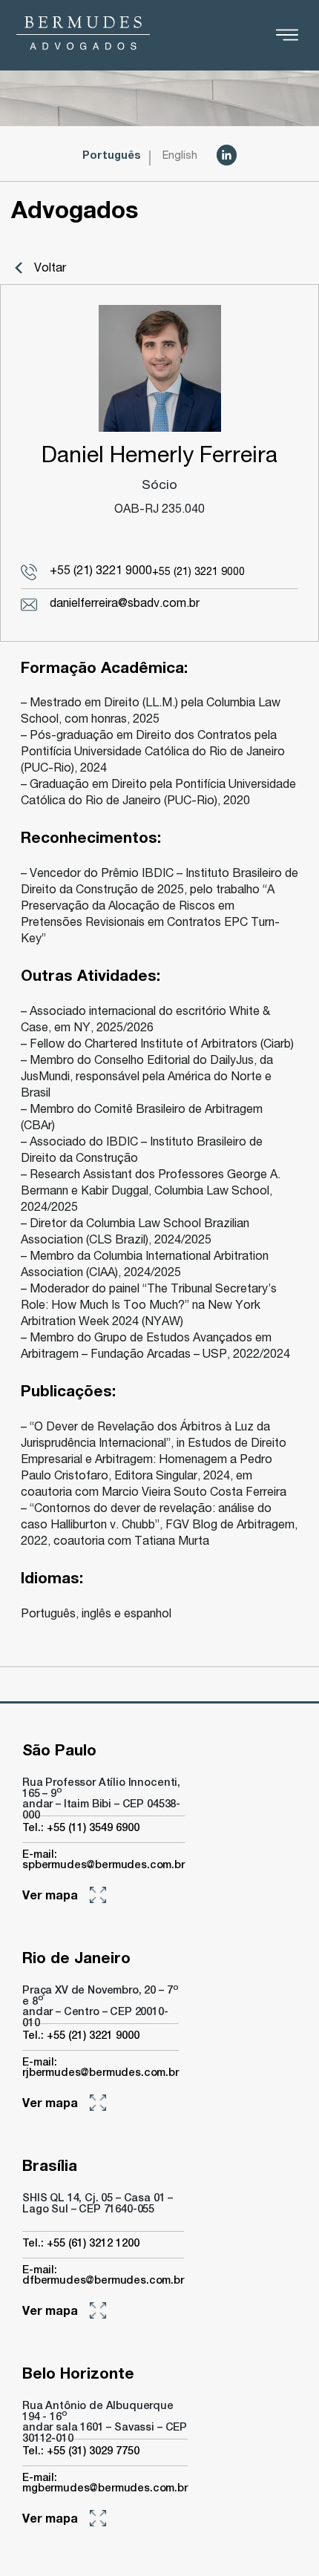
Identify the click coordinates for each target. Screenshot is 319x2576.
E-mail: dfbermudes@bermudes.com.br (103, 2276)
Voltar (50, 269)
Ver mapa (50, 1897)
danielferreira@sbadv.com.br (125, 605)
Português (112, 157)
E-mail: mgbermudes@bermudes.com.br (105, 2484)
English (180, 157)
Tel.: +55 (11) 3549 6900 (81, 1829)
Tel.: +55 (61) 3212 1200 (81, 2244)
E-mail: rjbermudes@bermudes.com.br (101, 2069)
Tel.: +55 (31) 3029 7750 (81, 2452)
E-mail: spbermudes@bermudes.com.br (103, 1861)
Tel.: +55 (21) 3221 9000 (81, 2037)
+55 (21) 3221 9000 (101, 572)
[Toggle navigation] (287, 35)
